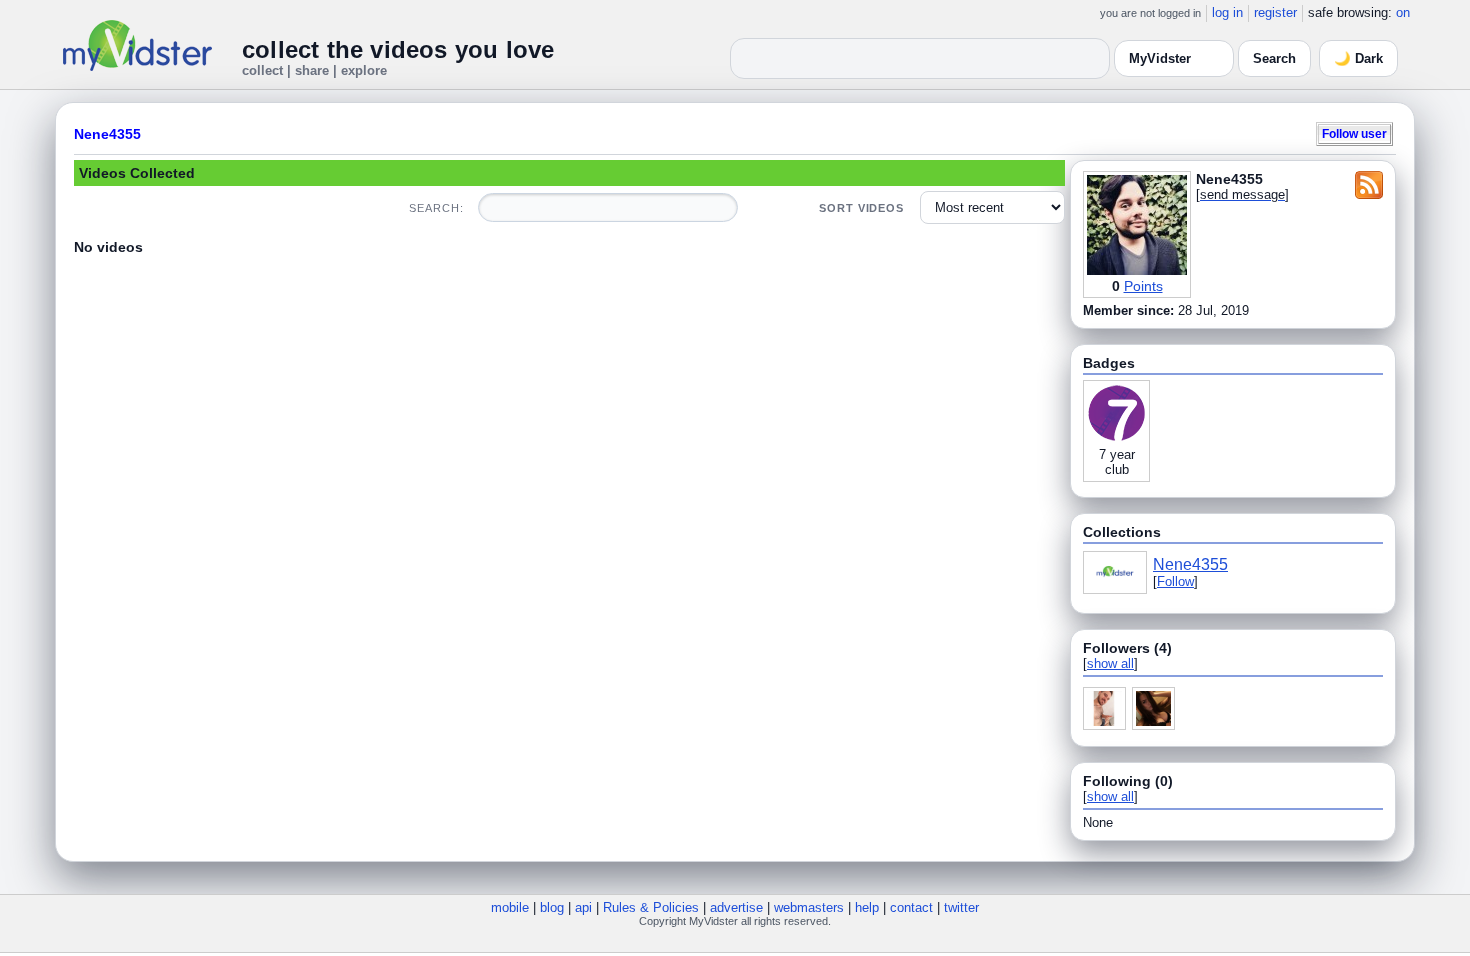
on (1403, 12)
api (583, 907)
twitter (961, 907)
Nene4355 (107, 134)
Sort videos (861, 208)
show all (1110, 663)
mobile (510, 907)
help (867, 907)
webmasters (809, 907)
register (1275, 12)
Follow (1175, 581)
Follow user (1354, 133)
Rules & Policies (651, 907)
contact (911, 907)
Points (1143, 286)
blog (552, 907)
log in (1227, 12)
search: (436, 208)
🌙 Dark (1358, 58)
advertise (736, 907)
